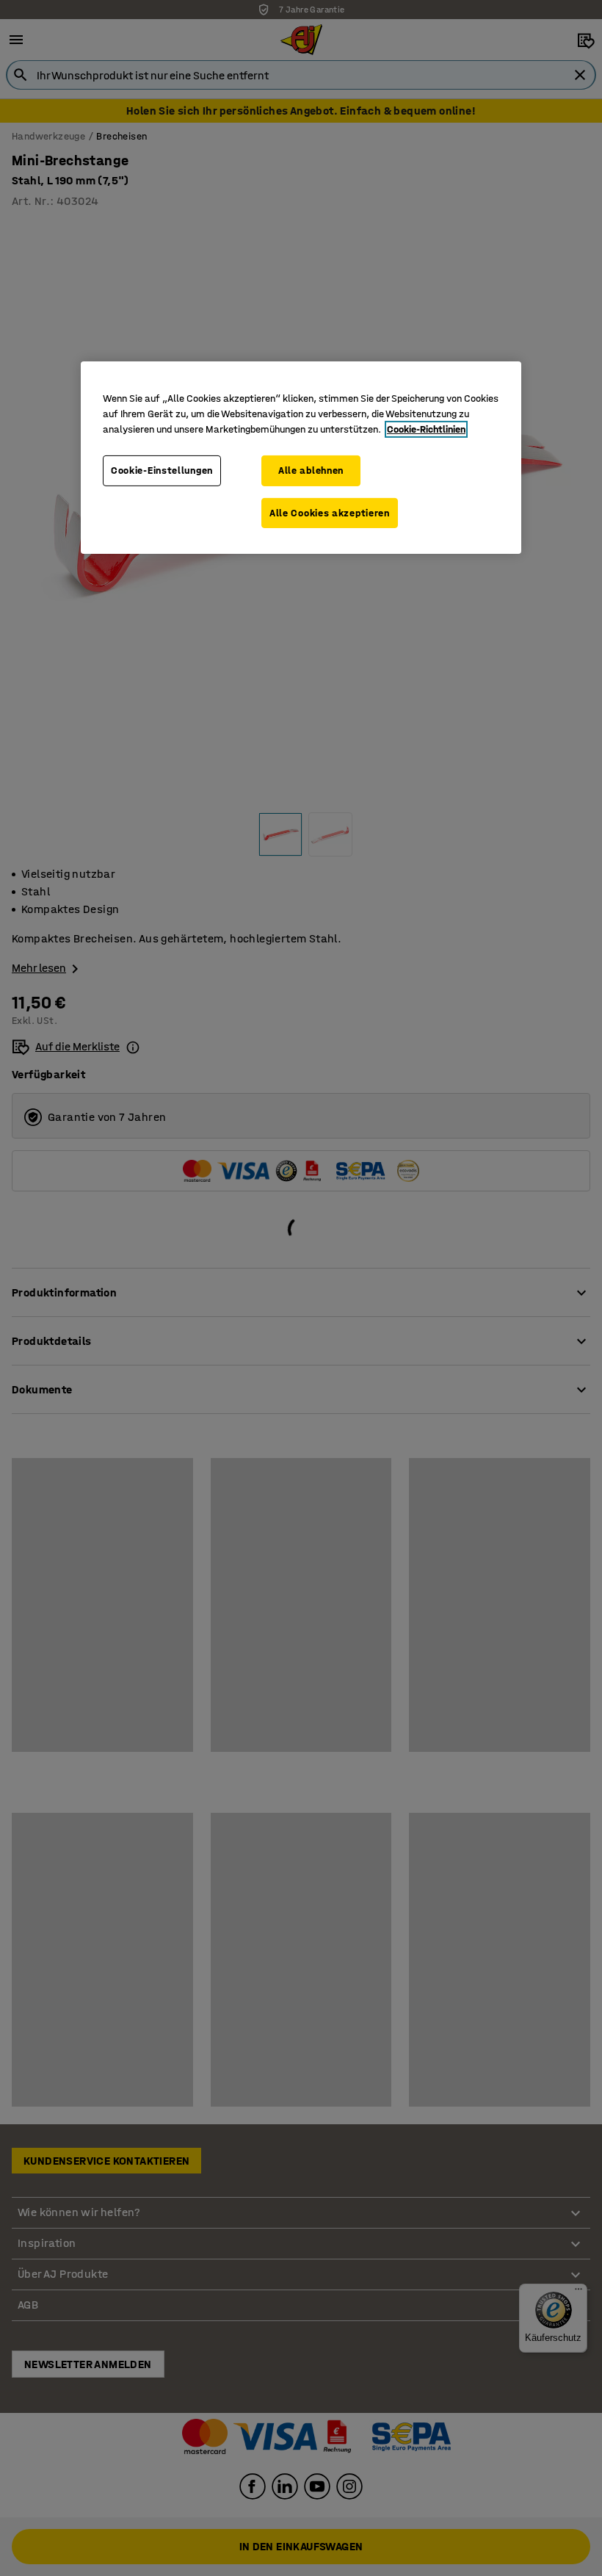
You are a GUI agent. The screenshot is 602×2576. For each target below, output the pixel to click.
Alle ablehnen (311, 470)
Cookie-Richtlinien (426, 429)
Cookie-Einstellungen (162, 470)
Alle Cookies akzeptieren (330, 513)
